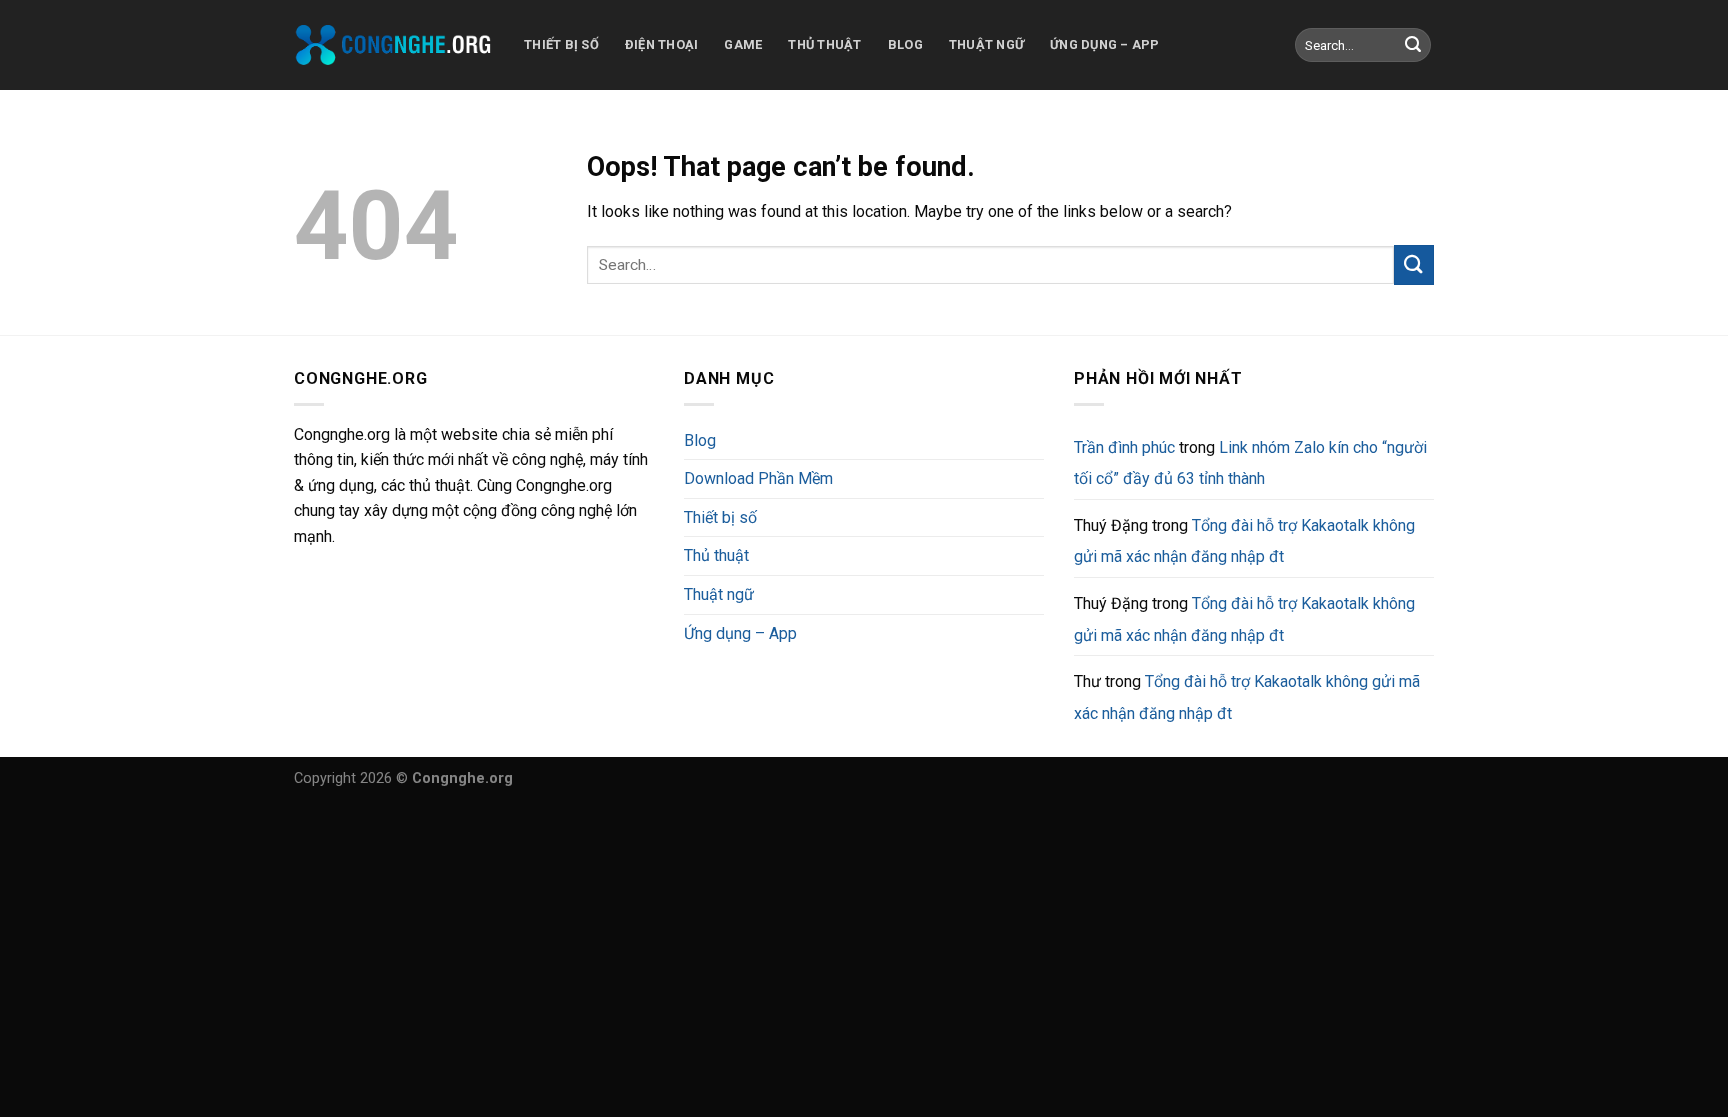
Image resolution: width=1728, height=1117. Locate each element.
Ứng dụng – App (1105, 44)
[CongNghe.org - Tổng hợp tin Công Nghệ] (394, 45)
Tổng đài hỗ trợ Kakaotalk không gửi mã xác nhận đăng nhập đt (1244, 541)
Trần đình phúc (1124, 447)
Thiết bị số (561, 44)
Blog (905, 44)
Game (743, 44)
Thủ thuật (824, 44)
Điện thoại (662, 44)
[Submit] (1413, 45)
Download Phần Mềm (758, 478)
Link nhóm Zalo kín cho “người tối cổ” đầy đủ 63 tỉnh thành (1250, 463)
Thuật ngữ (986, 44)
